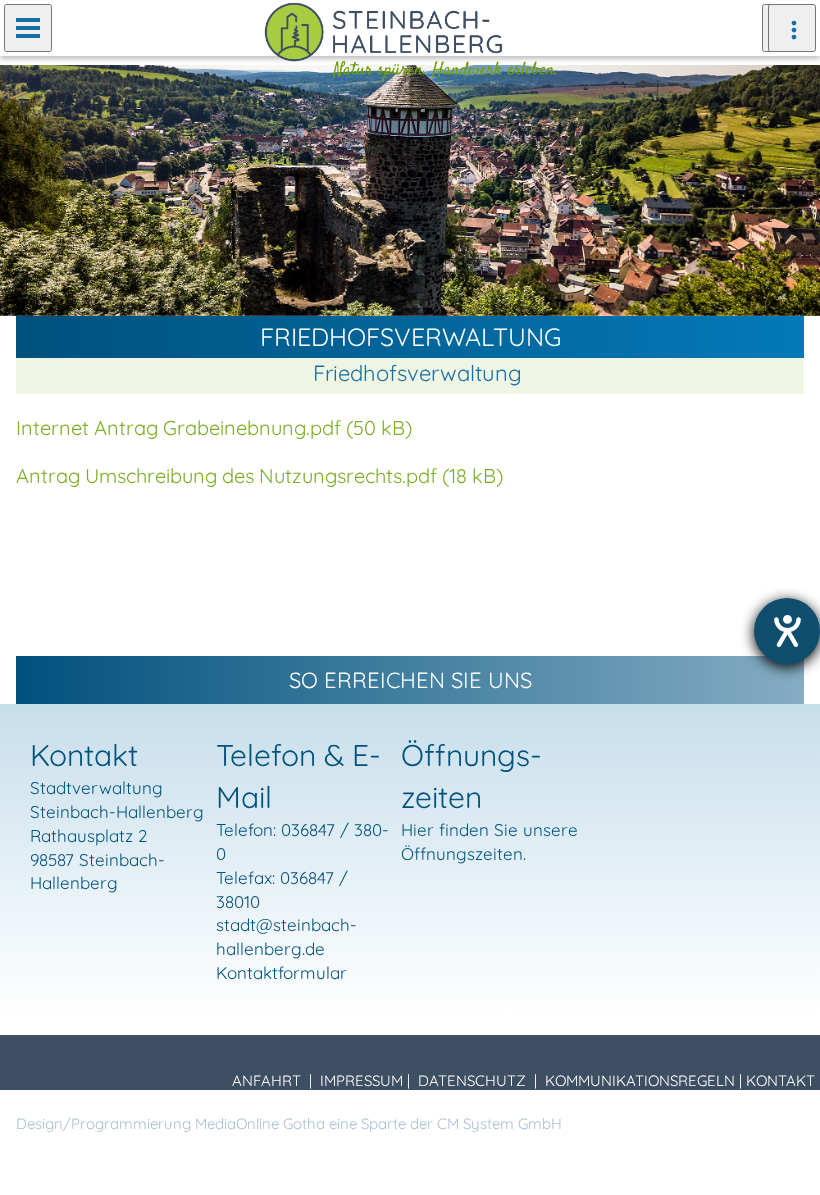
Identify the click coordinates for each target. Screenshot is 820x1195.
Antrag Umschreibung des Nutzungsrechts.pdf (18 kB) (259, 475)
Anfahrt (266, 1080)
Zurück (30, 189)
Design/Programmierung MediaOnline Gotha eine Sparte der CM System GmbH (289, 1123)
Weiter (790, 189)
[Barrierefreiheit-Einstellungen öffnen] (787, 631)
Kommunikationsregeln (640, 1080)
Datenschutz (472, 1080)
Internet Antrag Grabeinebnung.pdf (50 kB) (214, 427)
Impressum (361, 1080)
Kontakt (780, 1080)
